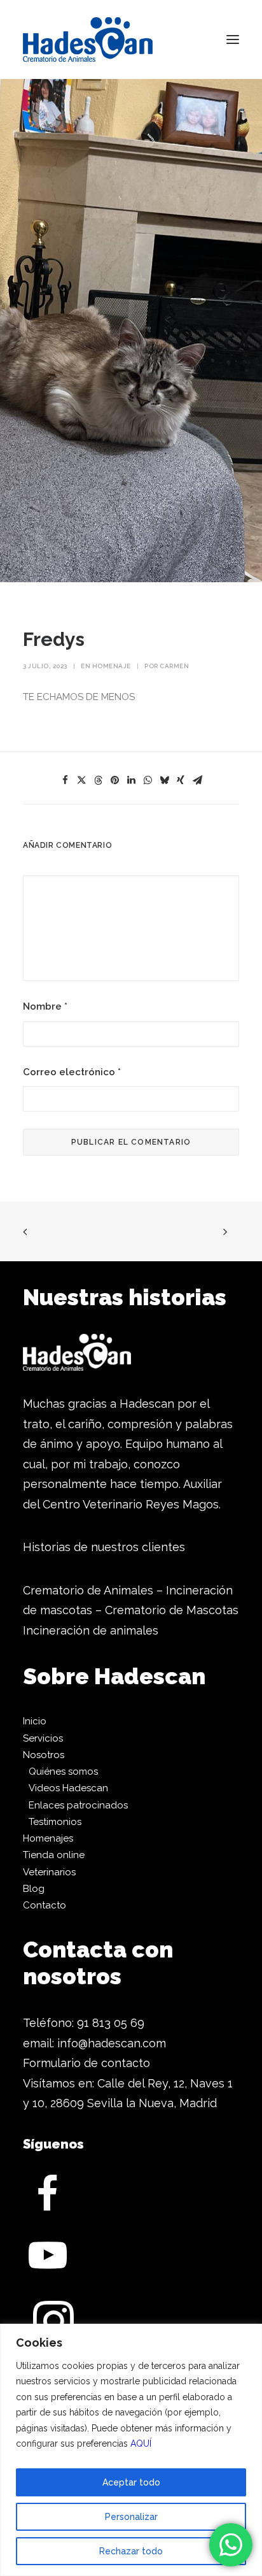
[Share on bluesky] (164, 780)
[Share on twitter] (81, 780)
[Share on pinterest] (114, 780)
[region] (131, 2450)
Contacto (45, 1905)
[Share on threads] (98, 780)
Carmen (174, 666)
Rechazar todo (131, 2551)
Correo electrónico (72, 1072)
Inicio (35, 1721)
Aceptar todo (131, 2482)
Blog (34, 1889)
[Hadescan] (88, 39)
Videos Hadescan (68, 1788)
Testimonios (55, 1822)
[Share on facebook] (65, 780)
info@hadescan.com (112, 2043)
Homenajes (48, 1838)
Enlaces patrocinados (78, 1805)
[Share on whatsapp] (148, 780)
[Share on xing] (181, 780)
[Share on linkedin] (131, 780)
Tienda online (54, 1855)
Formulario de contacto (86, 2063)
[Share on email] (197, 780)
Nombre (45, 1006)
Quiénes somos (63, 1771)
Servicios (43, 1738)
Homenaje (112, 666)
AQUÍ (141, 2444)
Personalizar (131, 2517)
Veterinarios (49, 1872)
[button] (233, 39)
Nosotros (44, 1755)
